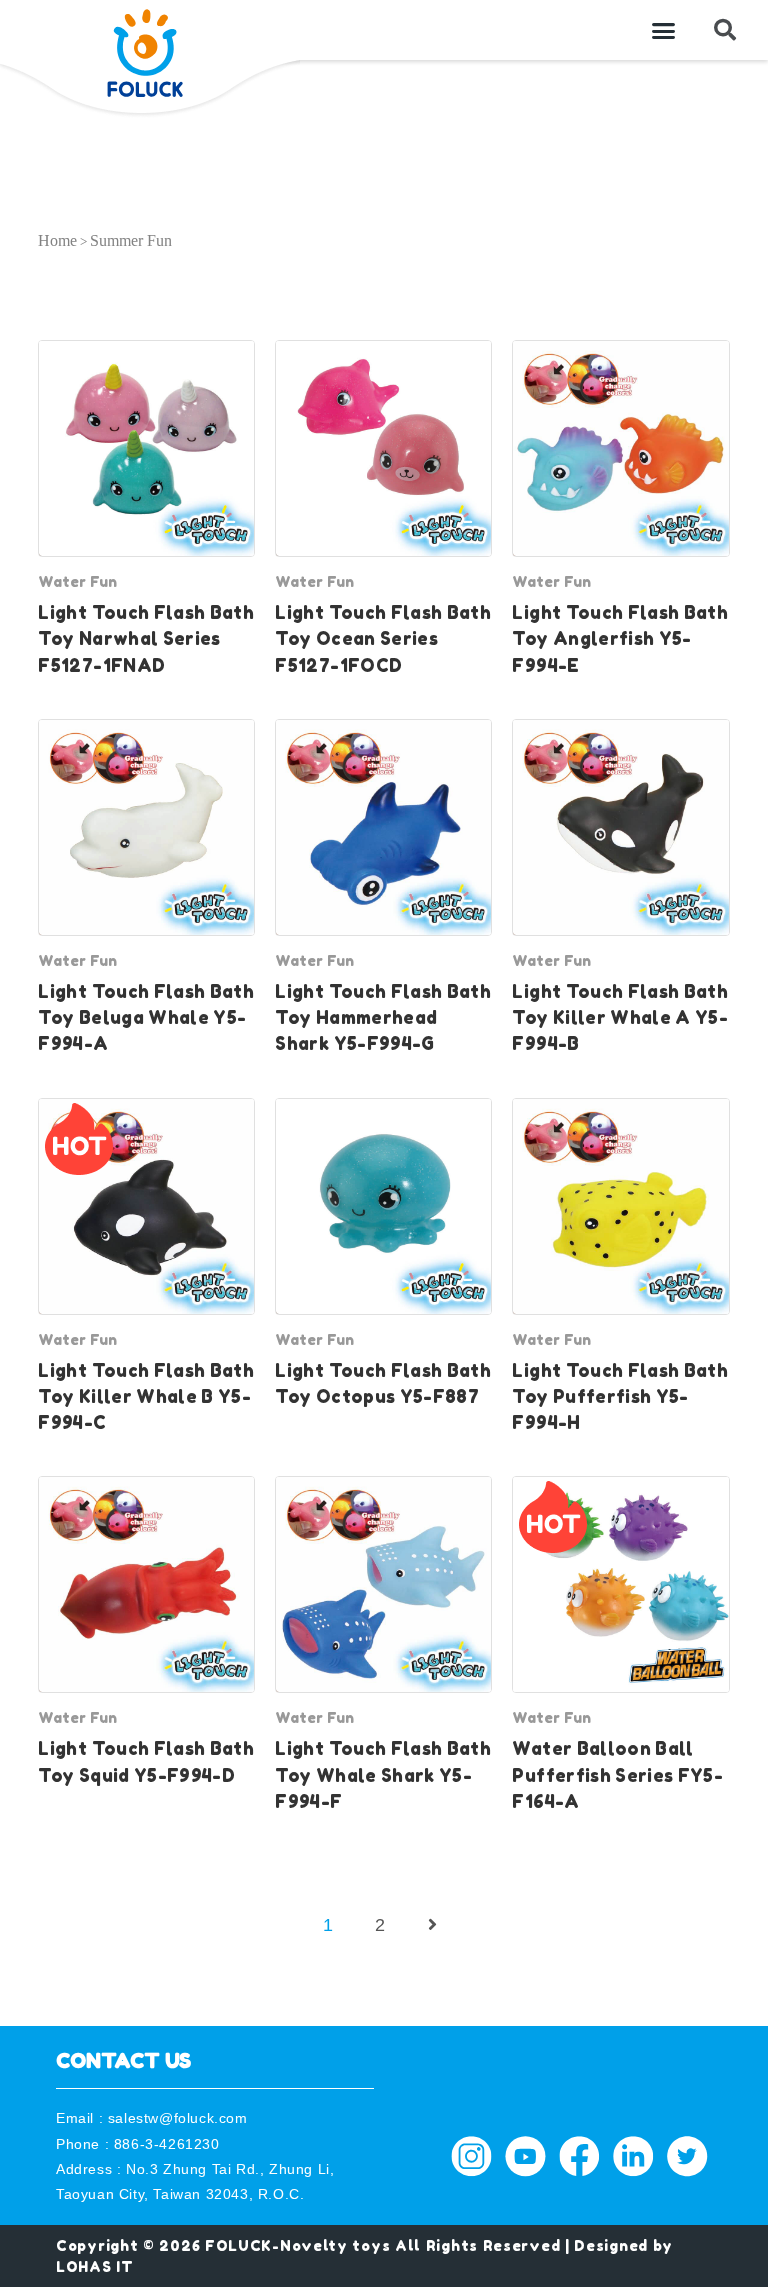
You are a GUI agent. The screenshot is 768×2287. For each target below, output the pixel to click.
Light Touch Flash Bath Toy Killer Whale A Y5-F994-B (620, 1018)
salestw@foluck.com (178, 2118)
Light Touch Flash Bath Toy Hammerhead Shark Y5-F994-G (383, 1018)
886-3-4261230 (167, 2144)
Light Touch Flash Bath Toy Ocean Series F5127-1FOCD (383, 639)
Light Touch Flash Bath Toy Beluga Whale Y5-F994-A (146, 1018)
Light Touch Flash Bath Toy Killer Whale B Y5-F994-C (146, 1397)
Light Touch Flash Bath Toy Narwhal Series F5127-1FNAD (146, 639)
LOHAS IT (95, 2266)
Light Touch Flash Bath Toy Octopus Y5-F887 (383, 1383)
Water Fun (77, 581)
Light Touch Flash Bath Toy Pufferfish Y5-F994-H (620, 1397)
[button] (664, 30)
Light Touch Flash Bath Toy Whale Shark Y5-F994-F (383, 1775)
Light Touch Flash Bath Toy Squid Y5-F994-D (146, 1761)
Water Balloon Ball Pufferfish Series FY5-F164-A (617, 1775)
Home (57, 240)
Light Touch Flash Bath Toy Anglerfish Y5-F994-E (620, 639)
